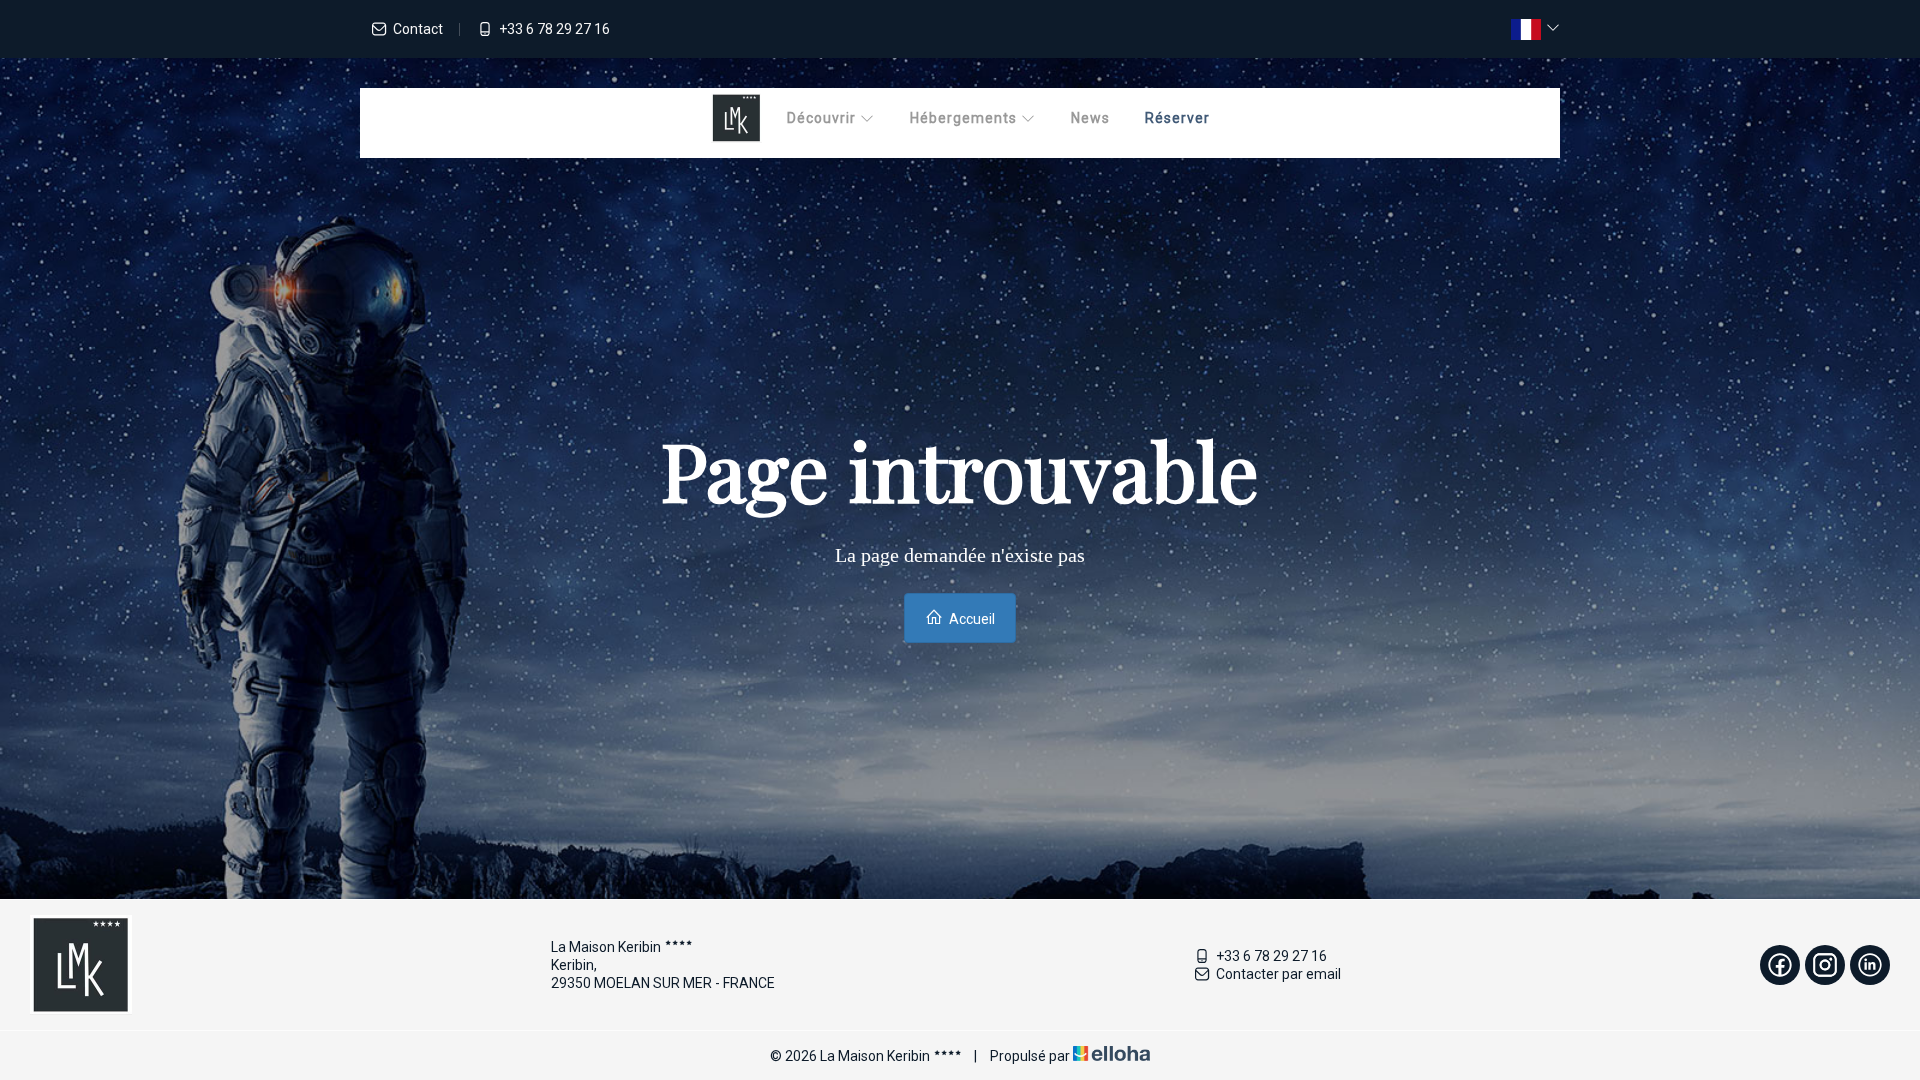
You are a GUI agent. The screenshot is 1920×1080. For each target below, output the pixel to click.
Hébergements (965, 118)
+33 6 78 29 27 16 (1271, 956)
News (1090, 118)
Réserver (1177, 118)
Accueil (970, 619)
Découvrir (823, 118)
